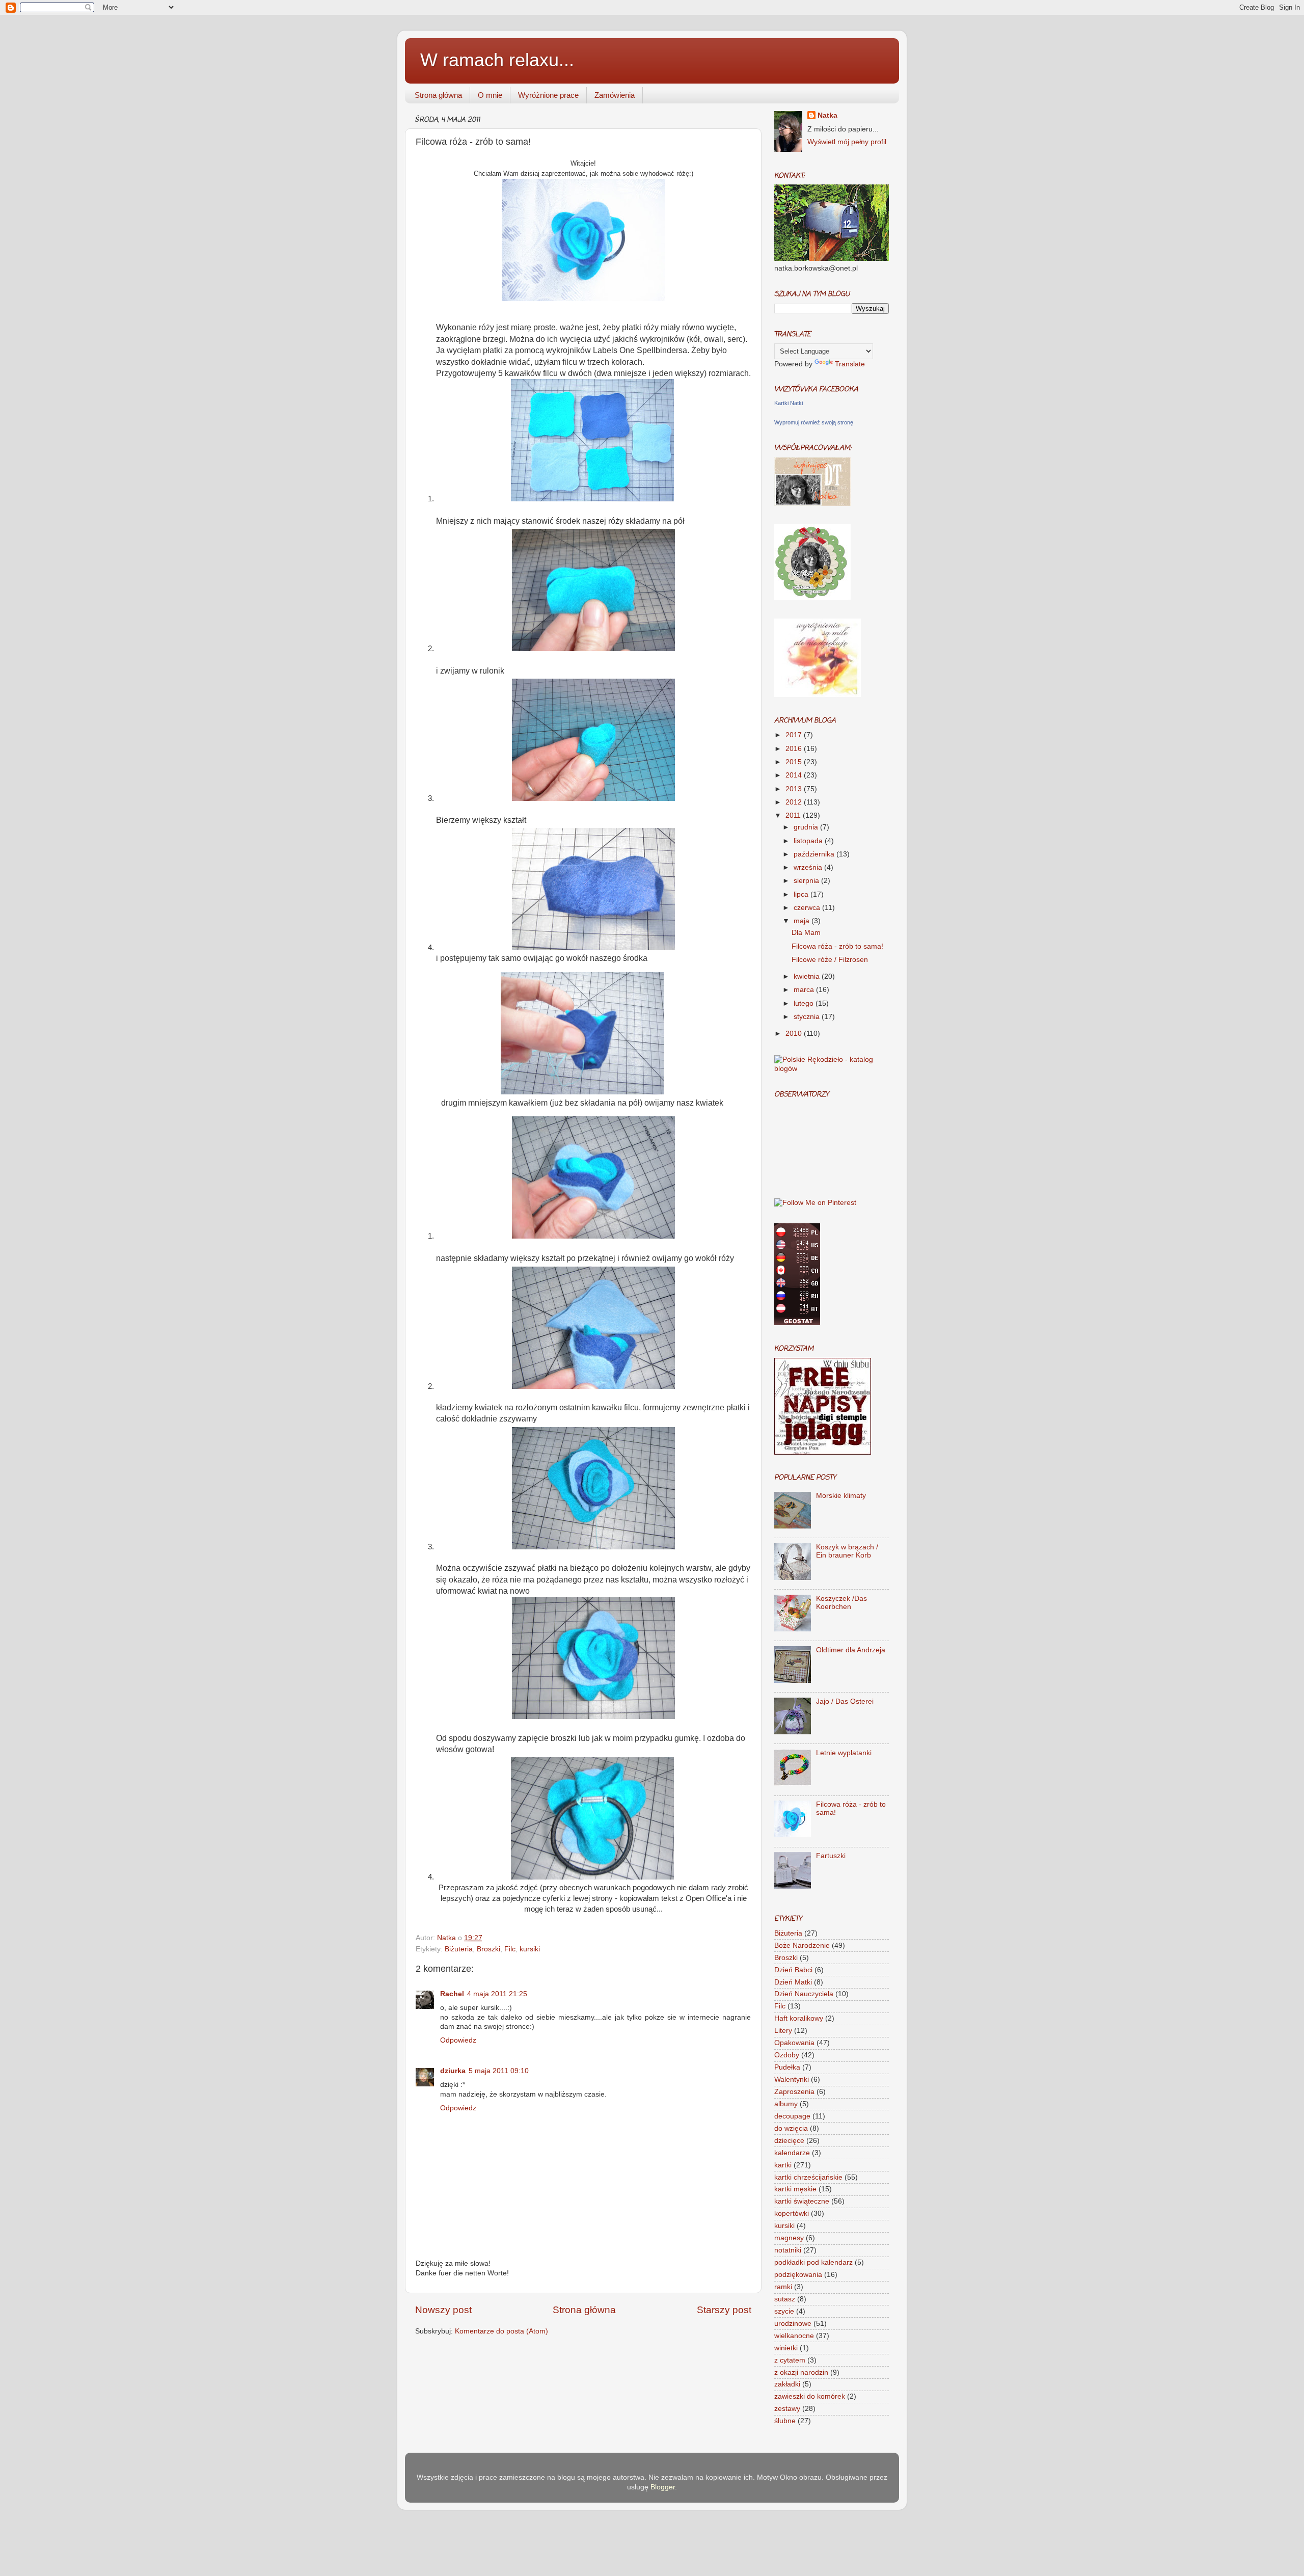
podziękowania (798, 2275)
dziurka (453, 2071)
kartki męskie (795, 2189)
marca (805, 990)
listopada (809, 841)
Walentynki (792, 2079)
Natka (447, 1938)
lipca (802, 894)
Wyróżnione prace (548, 95)
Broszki (488, 1949)
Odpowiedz (458, 2040)
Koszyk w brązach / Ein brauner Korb (847, 1551)
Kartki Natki (789, 403)
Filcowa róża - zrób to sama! (837, 946)
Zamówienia (615, 95)
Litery (783, 2031)
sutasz (785, 2299)
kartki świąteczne (802, 2201)
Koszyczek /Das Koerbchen (841, 1603)
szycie (784, 2311)
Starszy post (724, 2310)
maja (803, 921)
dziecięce (789, 2141)
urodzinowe (793, 2324)
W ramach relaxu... (497, 60)
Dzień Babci (793, 1970)
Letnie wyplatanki (844, 1753)
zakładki (787, 2384)
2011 (794, 815)
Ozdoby (787, 2055)
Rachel (452, 1994)
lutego (805, 1003)
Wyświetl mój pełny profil (847, 142)
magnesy (789, 2238)
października (815, 854)
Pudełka (787, 2067)
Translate (850, 364)
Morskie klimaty (841, 1496)
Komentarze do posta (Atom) (501, 2331)
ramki (783, 2287)
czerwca (808, 908)
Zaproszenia (794, 2092)
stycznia (808, 1017)
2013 (795, 789)
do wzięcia (791, 2128)
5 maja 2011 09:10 (499, 2071)
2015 (795, 762)
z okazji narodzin (801, 2372)
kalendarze (792, 2153)
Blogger (663, 2487)
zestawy (787, 2409)
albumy (786, 2104)
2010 (795, 1034)
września (809, 867)
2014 (795, 775)
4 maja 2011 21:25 (497, 1994)
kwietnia (808, 976)
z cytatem (790, 2360)
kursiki (530, 1949)
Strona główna (438, 95)
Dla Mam (806, 933)
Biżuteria (459, 1949)
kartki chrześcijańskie (808, 2177)
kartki (783, 2165)
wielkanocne (794, 2336)
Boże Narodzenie (802, 1946)
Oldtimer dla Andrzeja (851, 1650)
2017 (795, 735)
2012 (795, 802)
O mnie (490, 95)
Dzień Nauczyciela (804, 1994)
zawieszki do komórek (810, 2396)
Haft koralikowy (799, 2018)
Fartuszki (831, 1856)
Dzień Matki (793, 1982)
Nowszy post (443, 2310)
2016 (795, 749)
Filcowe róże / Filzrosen (830, 960)
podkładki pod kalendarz (813, 2262)
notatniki (788, 2250)
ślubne (785, 2421)
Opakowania (794, 2043)
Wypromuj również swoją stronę (814, 422)
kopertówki (792, 2213)
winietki (786, 2348)
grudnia (807, 827)
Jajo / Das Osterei (845, 1701)
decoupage (792, 2116)
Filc (510, 1949)
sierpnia (807, 881)
